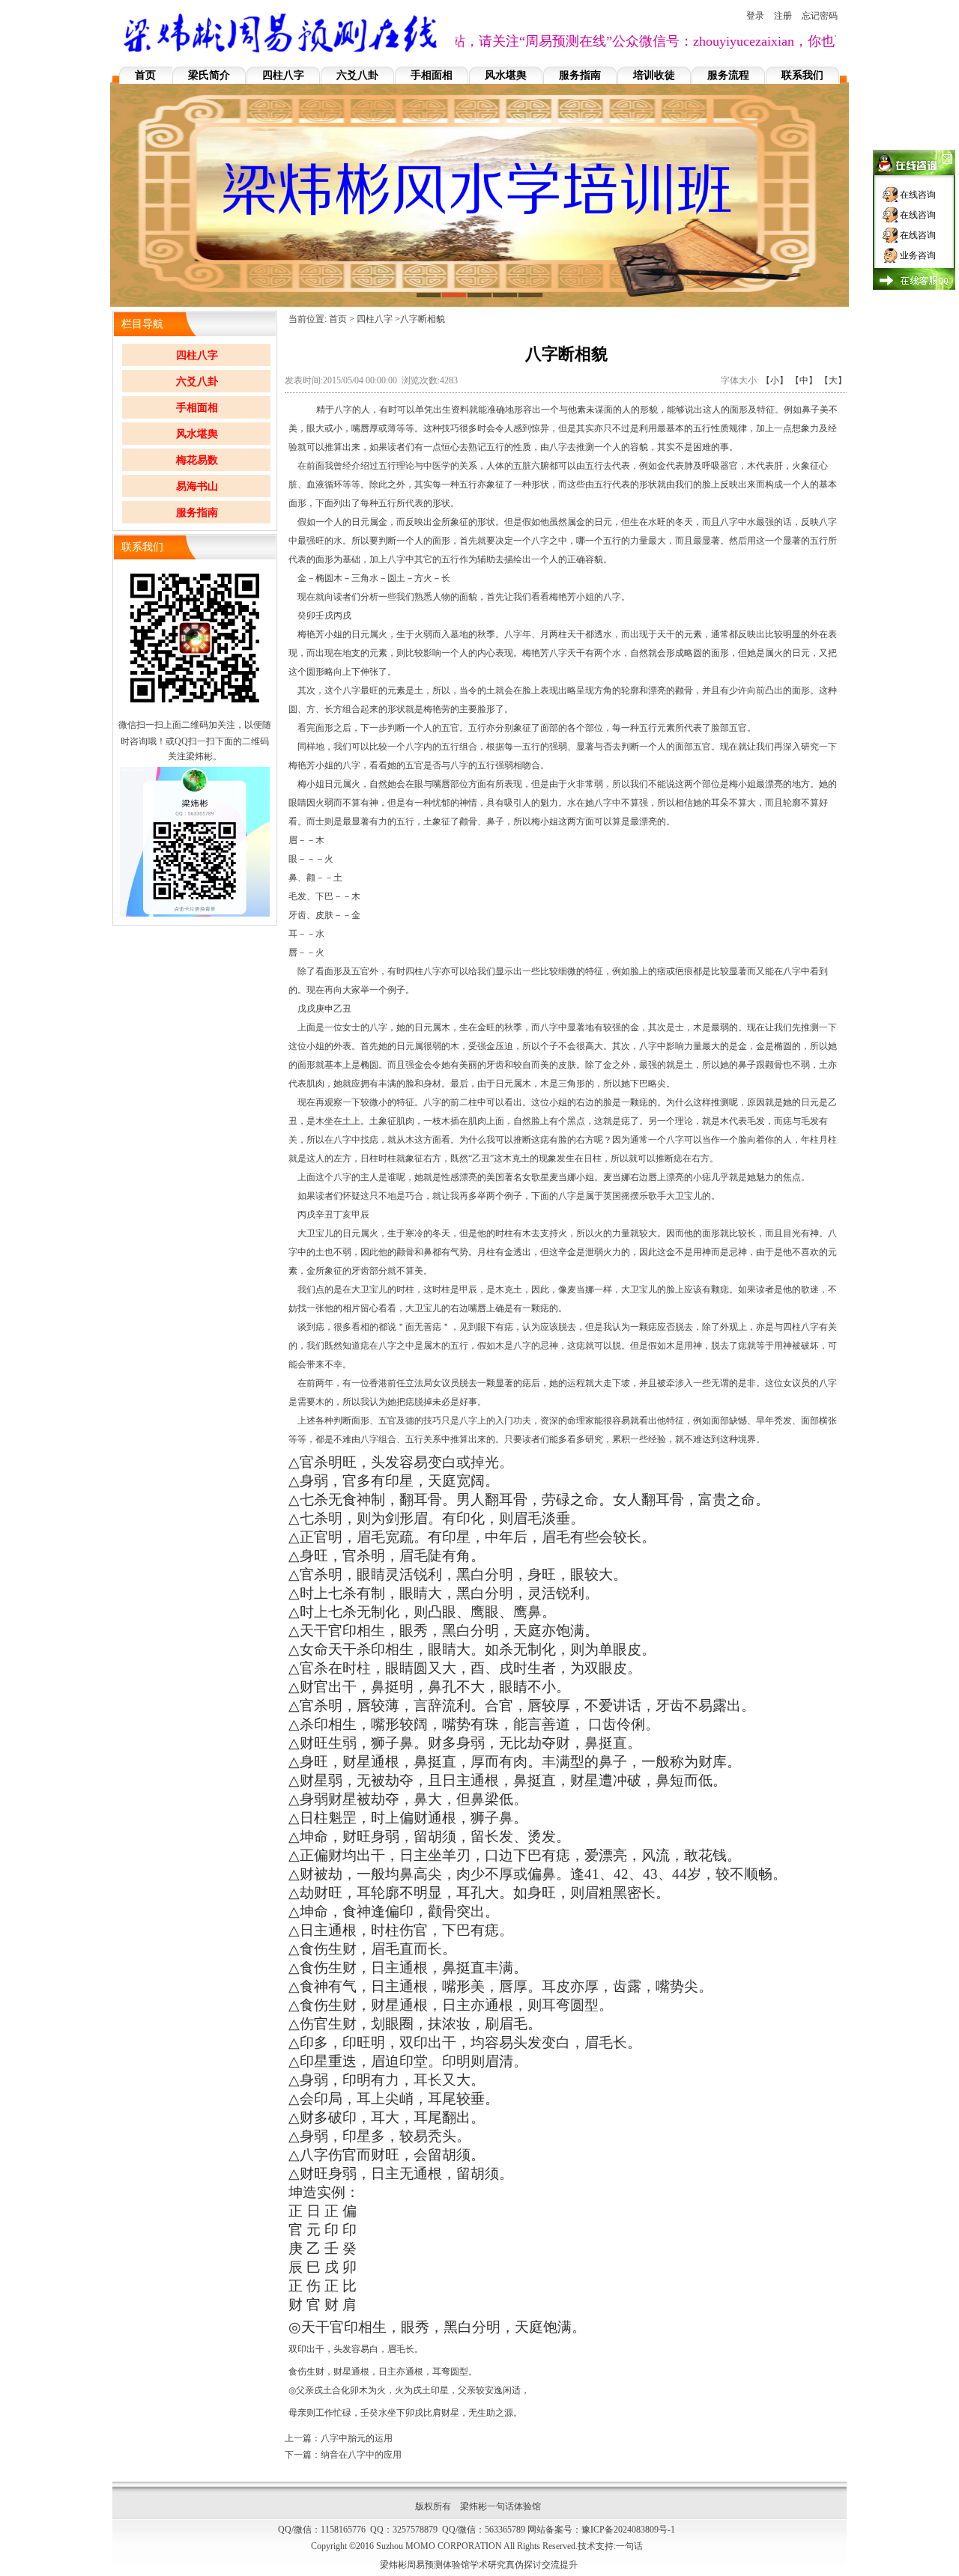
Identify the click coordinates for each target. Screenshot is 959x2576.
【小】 (775, 380)
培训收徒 (654, 75)
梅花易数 (197, 460)
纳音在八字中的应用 (361, 2455)
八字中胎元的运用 (357, 2438)
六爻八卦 (357, 75)
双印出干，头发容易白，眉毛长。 (356, 2349)
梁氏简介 (209, 75)
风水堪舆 (506, 75)
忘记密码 (820, 16)
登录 (755, 16)
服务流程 (728, 75)
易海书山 (197, 486)
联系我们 (802, 75)
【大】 (833, 380)
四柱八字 (283, 75)
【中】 (804, 380)
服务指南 (580, 75)
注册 (783, 16)
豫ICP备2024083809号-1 (628, 2530)
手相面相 (432, 75)
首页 (145, 75)
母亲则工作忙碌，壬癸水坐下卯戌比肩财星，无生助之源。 (405, 2413)
